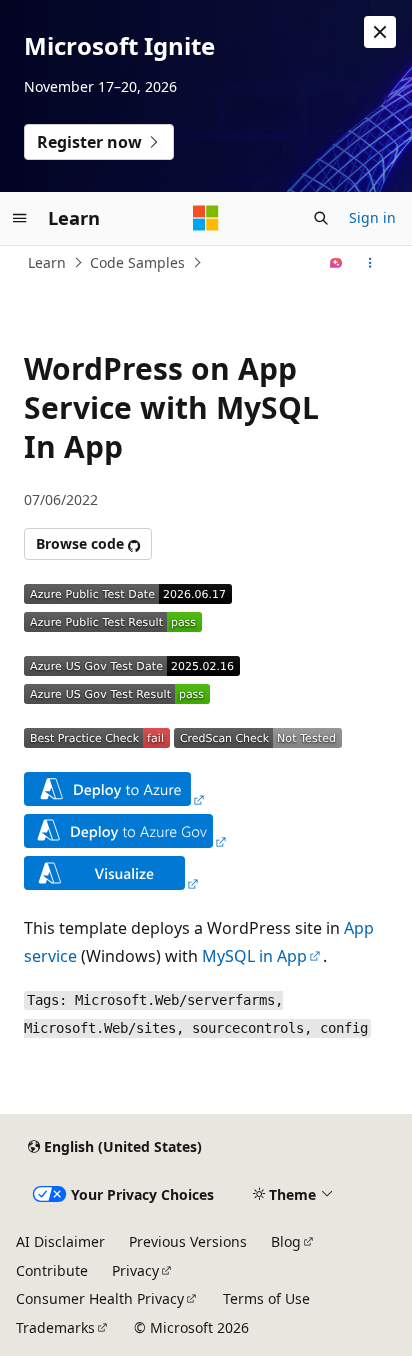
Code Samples (137, 262)
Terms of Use (266, 1298)
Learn (47, 262)
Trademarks (55, 1327)
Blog (286, 1241)
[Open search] (321, 218)
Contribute (52, 1270)
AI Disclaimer (60, 1241)
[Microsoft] (206, 218)
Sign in (372, 217)
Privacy (135, 1270)
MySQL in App (254, 956)
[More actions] (370, 263)
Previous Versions (188, 1241)
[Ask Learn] (336, 263)
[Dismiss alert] (380, 32)
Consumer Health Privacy (100, 1298)
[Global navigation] (20, 218)
